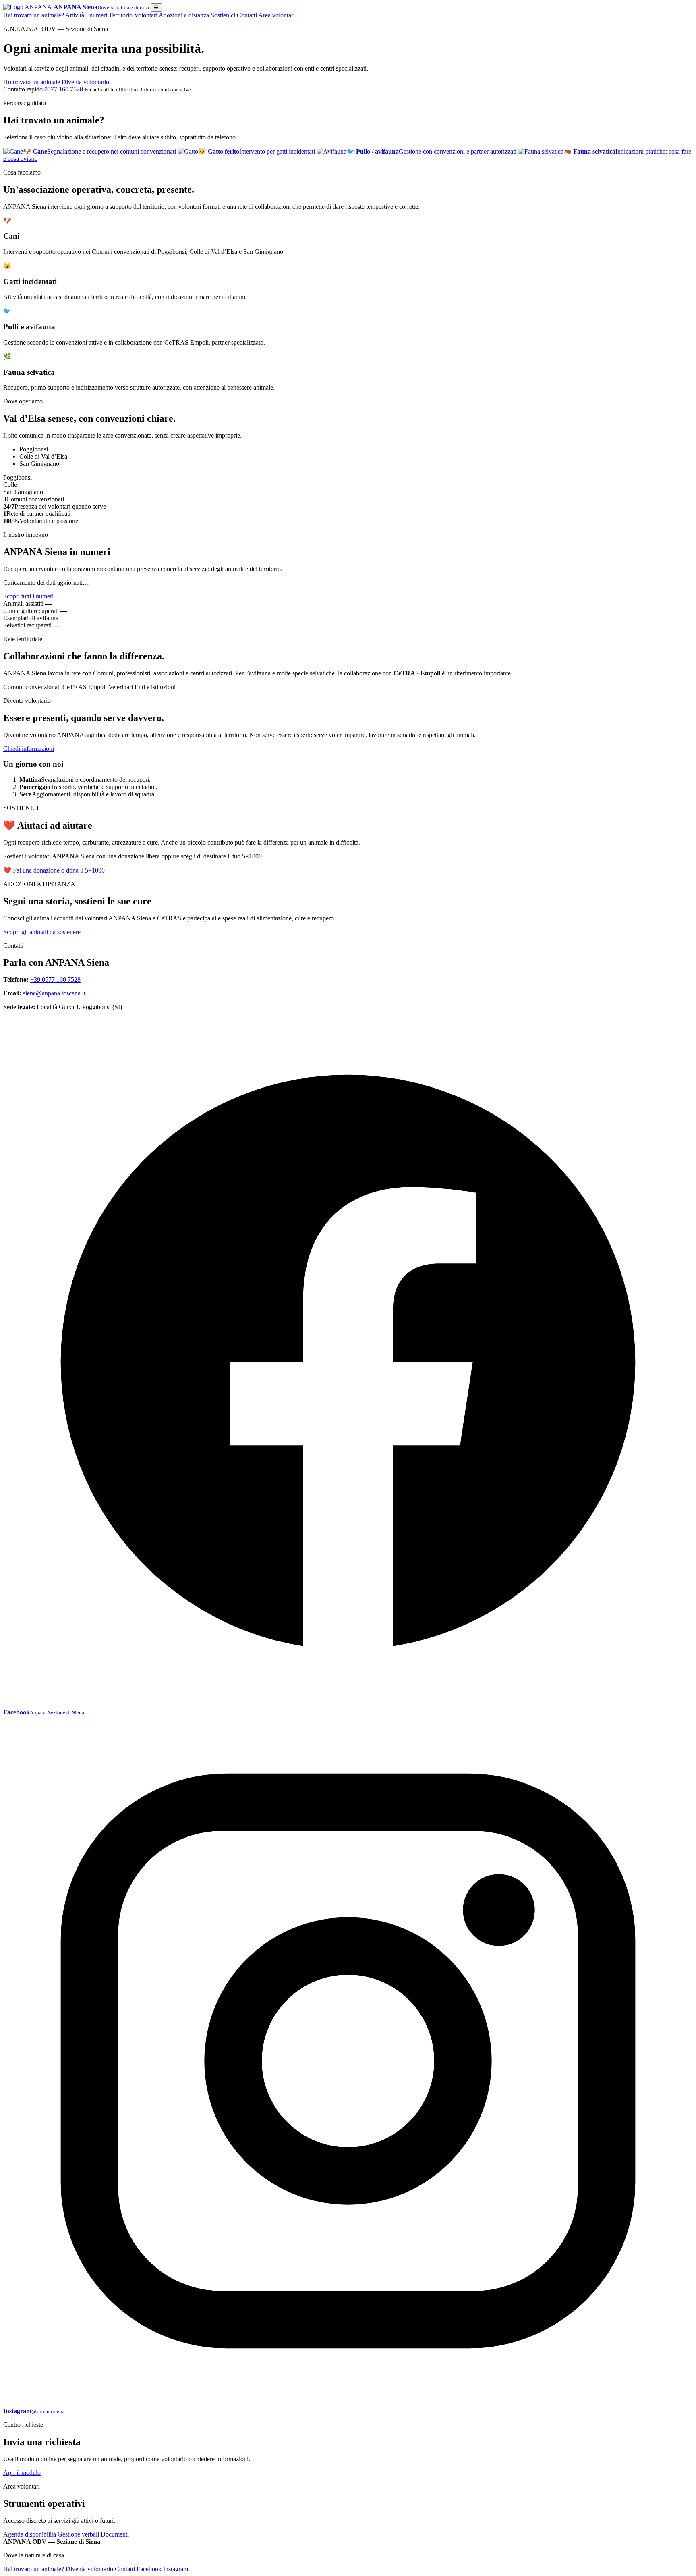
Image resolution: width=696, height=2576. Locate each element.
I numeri (96, 15)
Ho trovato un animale (32, 82)
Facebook (149, 2569)
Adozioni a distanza (184, 15)
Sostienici (223, 15)
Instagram (176, 2569)
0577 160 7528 (64, 89)
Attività (75, 15)
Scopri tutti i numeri (28, 596)
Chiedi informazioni (29, 749)
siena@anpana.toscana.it (54, 993)
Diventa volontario (85, 82)
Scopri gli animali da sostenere (42, 932)
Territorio (121, 15)
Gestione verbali (78, 2534)
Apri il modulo (22, 2473)
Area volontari (277, 15)
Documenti (115, 2534)
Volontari (146, 15)
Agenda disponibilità (30, 2534)
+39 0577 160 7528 (55, 980)
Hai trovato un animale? (34, 15)
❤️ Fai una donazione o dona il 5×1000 (54, 870)
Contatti (247, 15)
